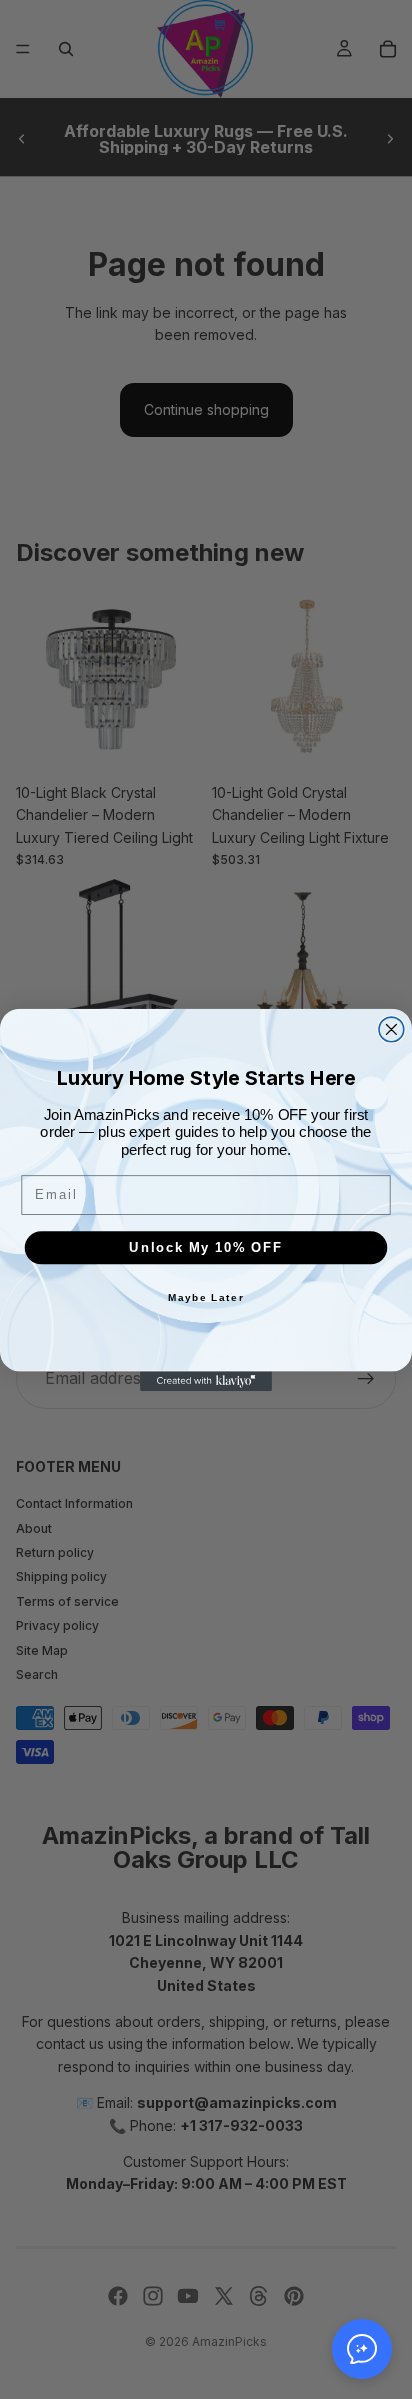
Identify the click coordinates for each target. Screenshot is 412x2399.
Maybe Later (206, 1297)
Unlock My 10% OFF (205, 1247)
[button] (362, 2349)
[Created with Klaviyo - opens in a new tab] (206, 1381)
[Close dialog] (391, 1029)
